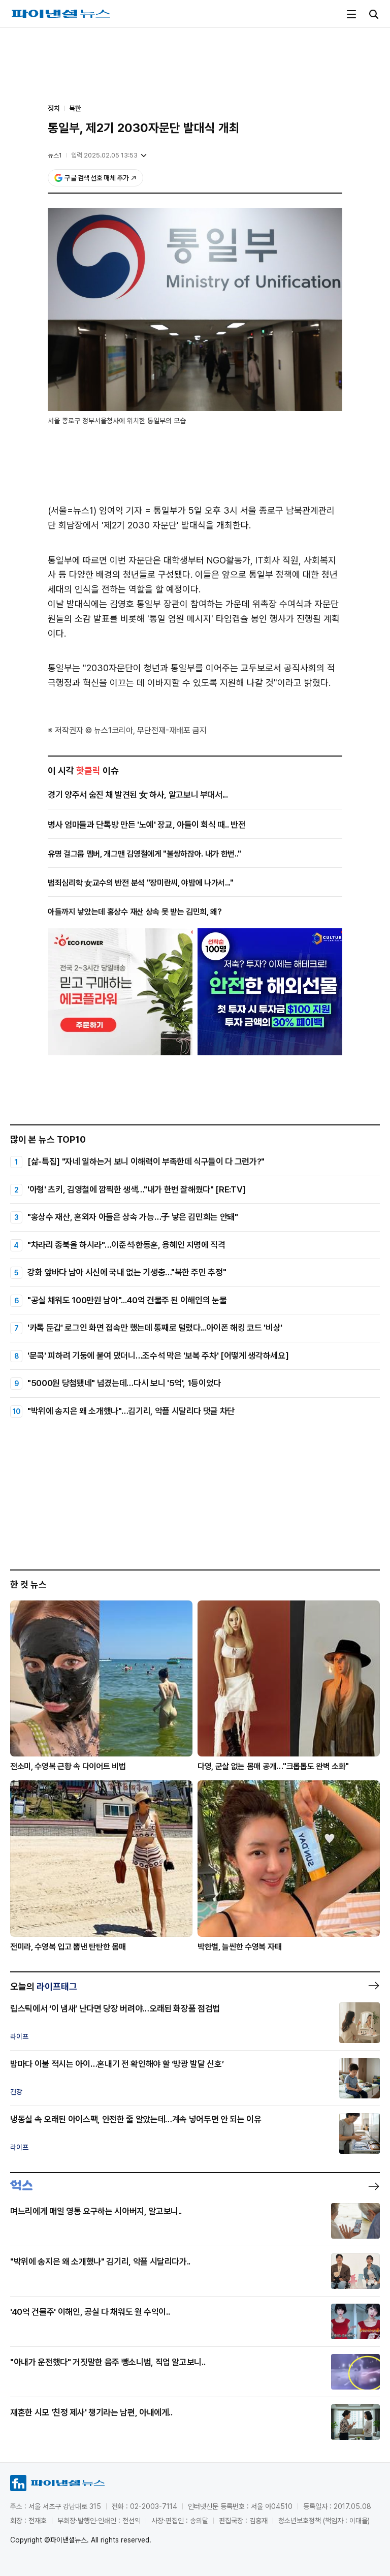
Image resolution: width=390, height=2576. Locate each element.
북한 (75, 108)
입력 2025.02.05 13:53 (104, 155)
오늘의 (44, 1986)
